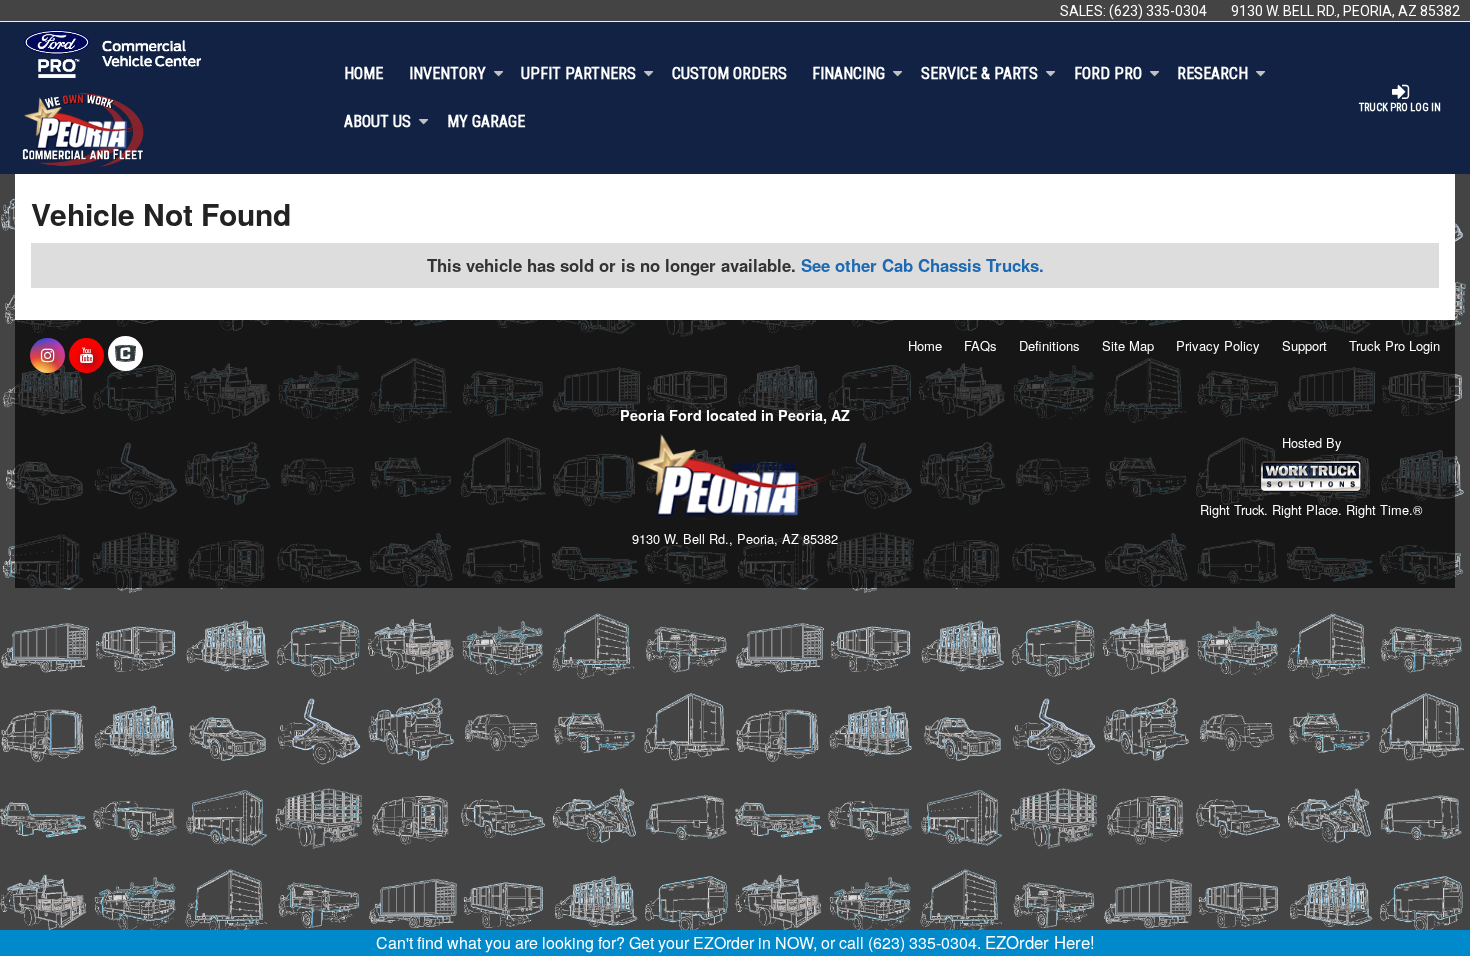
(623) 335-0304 (1158, 11)
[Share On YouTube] (86, 355)
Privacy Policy (1218, 345)
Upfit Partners (578, 73)
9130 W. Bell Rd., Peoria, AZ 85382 (1345, 11)
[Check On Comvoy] (125, 355)
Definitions (1049, 345)
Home (363, 73)
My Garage (486, 121)
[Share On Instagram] (47, 355)
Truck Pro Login (1394, 345)
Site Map (1128, 345)
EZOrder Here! (1040, 942)
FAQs (980, 345)
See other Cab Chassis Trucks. (922, 265)
